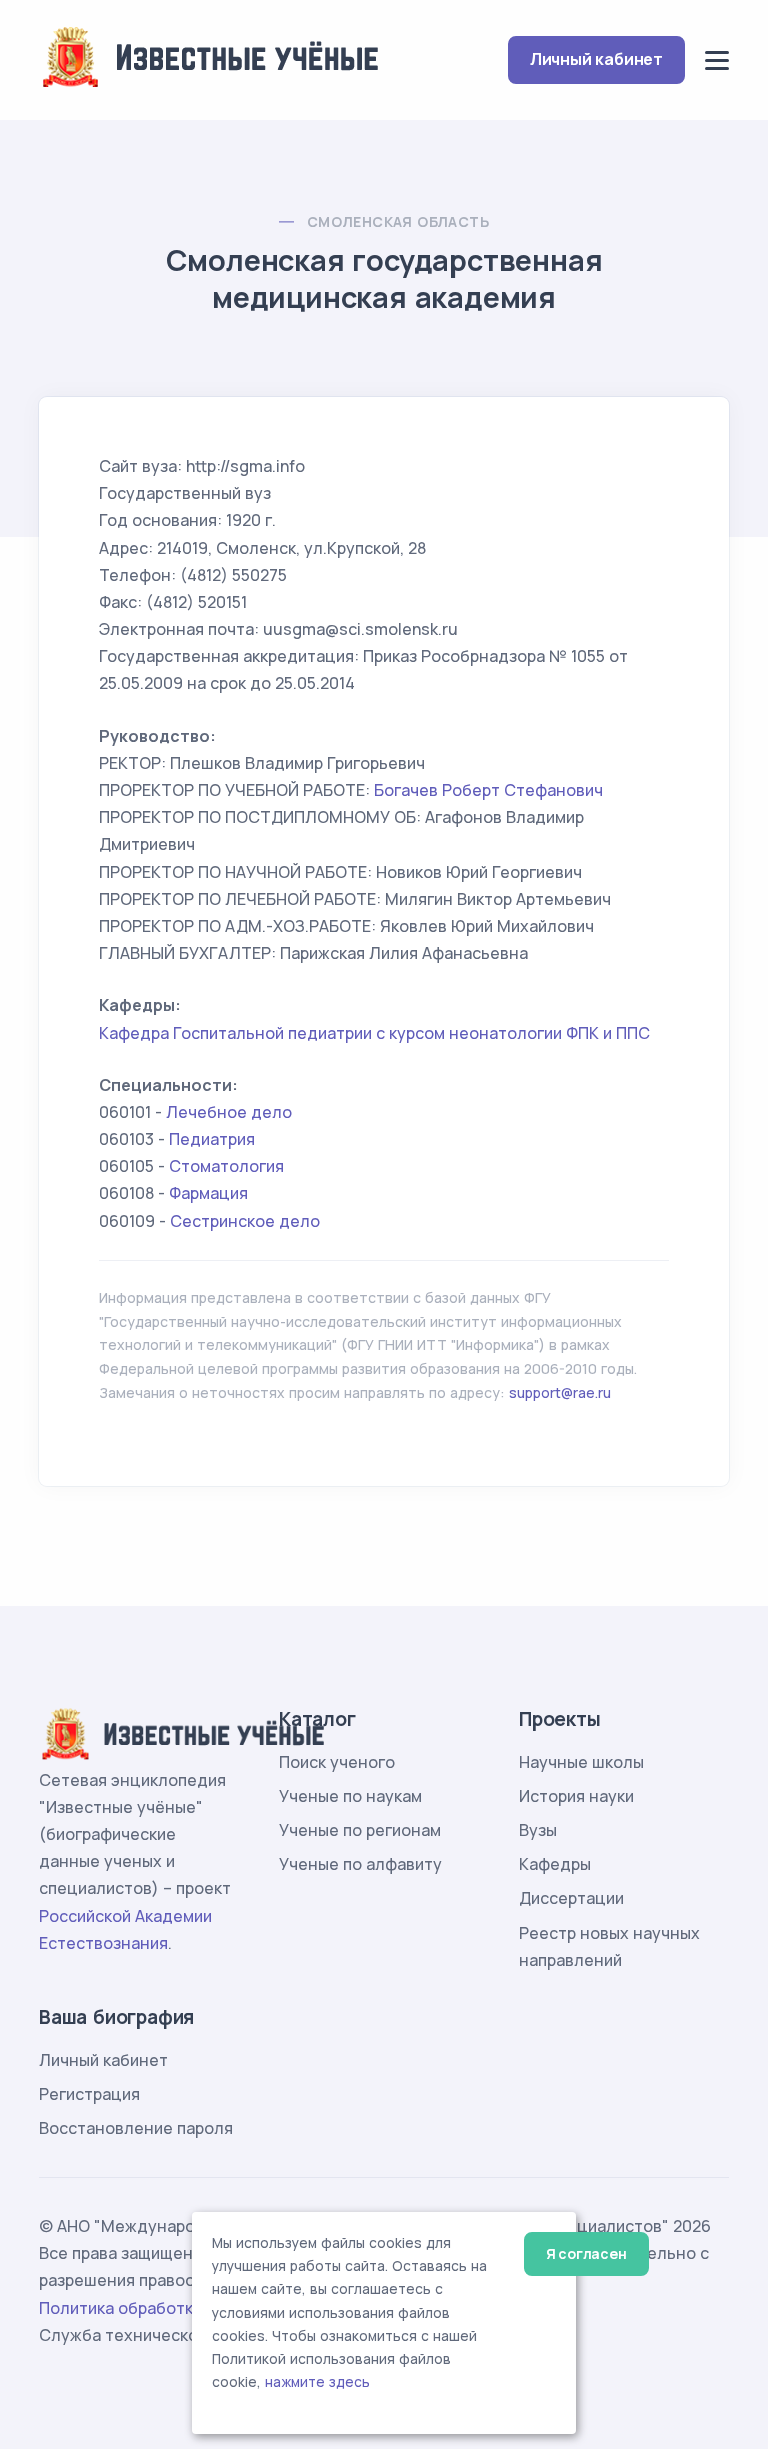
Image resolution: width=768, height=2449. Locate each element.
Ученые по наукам (350, 1796)
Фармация (208, 1193)
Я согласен (586, 2253)
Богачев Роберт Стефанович (488, 790)
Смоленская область (398, 221)
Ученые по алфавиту (360, 1864)
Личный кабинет (596, 59)
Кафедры (555, 1864)
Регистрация (89, 2094)
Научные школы (581, 1762)
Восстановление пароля (136, 2128)
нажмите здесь (317, 2382)
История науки (576, 1796)
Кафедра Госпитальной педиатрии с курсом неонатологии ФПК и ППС (374, 1033)
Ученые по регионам (360, 1830)
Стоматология (226, 1166)
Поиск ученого (337, 1762)
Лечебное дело (229, 1112)
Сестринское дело (245, 1221)
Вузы (538, 1830)
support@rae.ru (560, 1392)
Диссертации (571, 1898)
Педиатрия (212, 1139)
